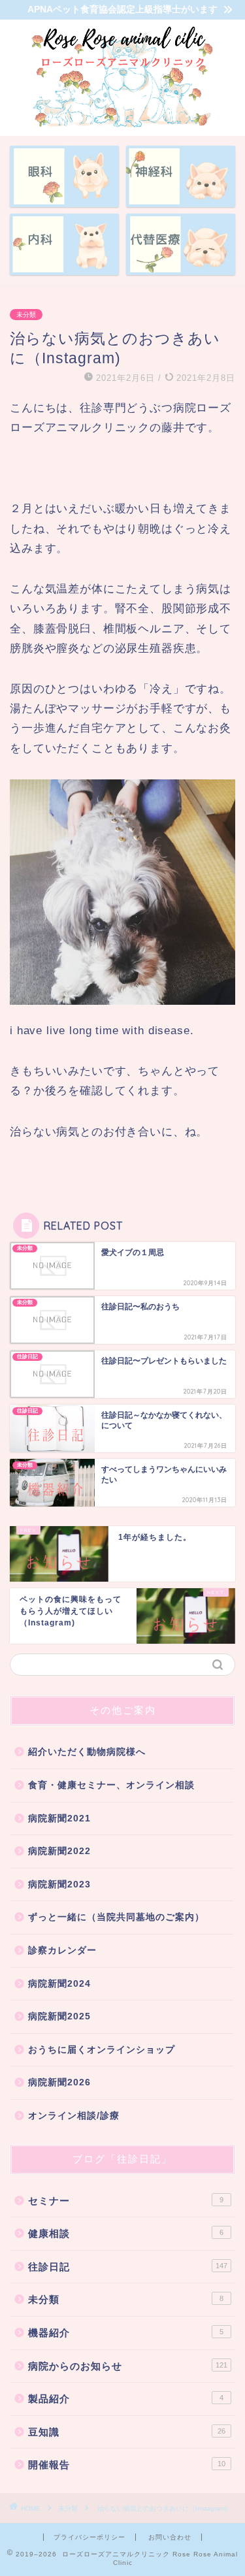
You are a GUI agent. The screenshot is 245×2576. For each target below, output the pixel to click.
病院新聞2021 (59, 1818)
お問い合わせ (170, 2537)
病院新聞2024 (59, 1984)
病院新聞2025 (59, 2016)
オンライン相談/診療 (74, 2116)
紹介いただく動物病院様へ (87, 1752)
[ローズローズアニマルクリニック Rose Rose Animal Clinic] (122, 125)
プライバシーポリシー (90, 2537)
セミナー (126, 2201)
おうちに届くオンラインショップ (102, 2050)
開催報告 (127, 2465)
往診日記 (128, 2267)
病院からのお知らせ (128, 2366)
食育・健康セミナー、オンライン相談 (111, 1785)
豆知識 (127, 2432)
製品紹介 (126, 2399)
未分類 (26, 315)
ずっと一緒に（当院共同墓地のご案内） (116, 1917)
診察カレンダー (62, 1950)
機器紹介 (126, 2333)
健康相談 (126, 2233)
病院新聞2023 (59, 1884)
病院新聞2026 (59, 2082)
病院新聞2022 (59, 1851)
